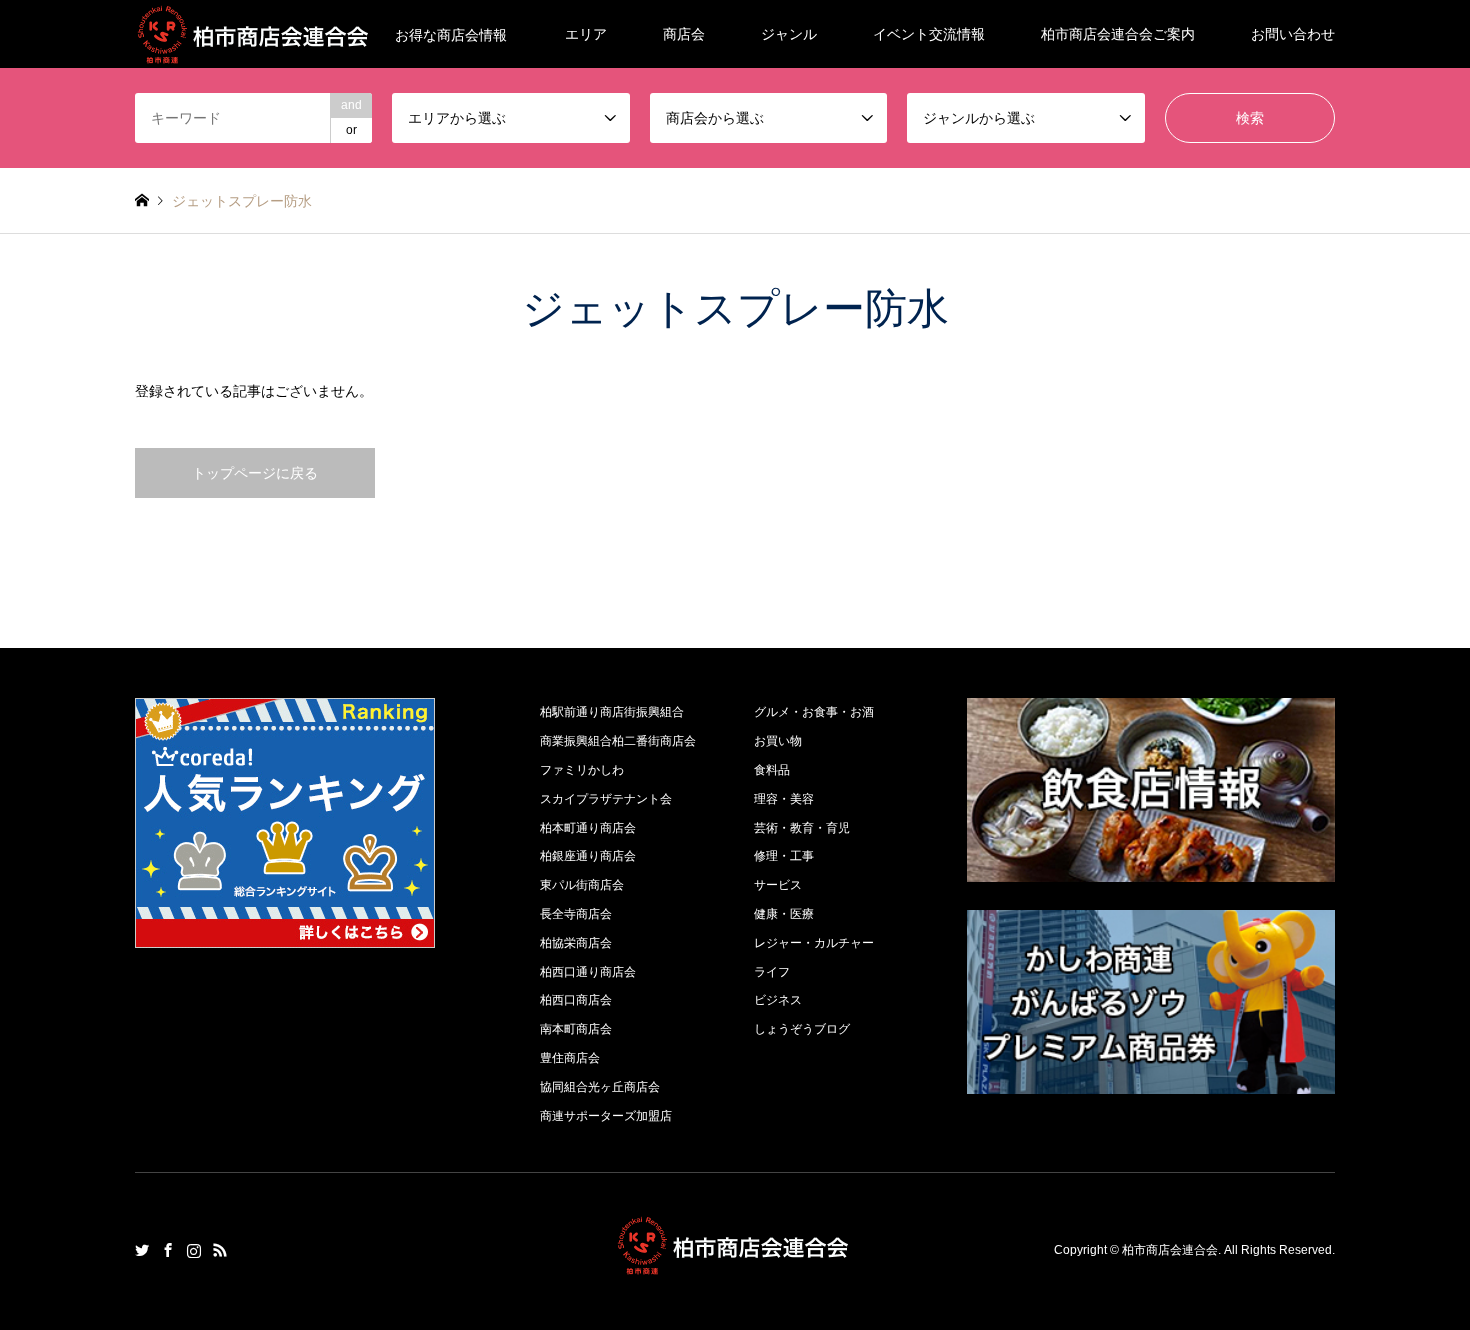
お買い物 (778, 741)
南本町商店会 (576, 1029)
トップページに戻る (255, 473)
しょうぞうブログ (802, 1029)
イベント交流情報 (929, 34)
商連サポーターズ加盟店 (606, 1116)
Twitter (142, 1250)
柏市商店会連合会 (1170, 1251)
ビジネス (778, 1000)
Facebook (168, 1250)
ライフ (772, 972)
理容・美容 (784, 799)
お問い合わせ (1293, 34)
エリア (586, 34)
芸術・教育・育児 (802, 828)
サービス (778, 885)
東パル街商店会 (582, 885)
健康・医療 (784, 914)
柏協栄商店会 (576, 943)
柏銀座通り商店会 (588, 856)
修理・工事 (784, 856)
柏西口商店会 (576, 1000)
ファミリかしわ (582, 770)
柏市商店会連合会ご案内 (1118, 34)
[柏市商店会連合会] (735, 1263)
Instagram (194, 1250)
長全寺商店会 (576, 914)
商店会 (684, 34)
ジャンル (789, 34)
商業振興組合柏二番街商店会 (618, 741)
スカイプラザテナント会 (606, 799)
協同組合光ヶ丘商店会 (600, 1087)
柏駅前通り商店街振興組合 (612, 712)
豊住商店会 (570, 1058)
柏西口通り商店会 (588, 972)
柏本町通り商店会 (588, 828)
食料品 (772, 770)
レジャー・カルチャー (814, 943)
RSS (220, 1250)
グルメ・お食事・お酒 (814, 712)
